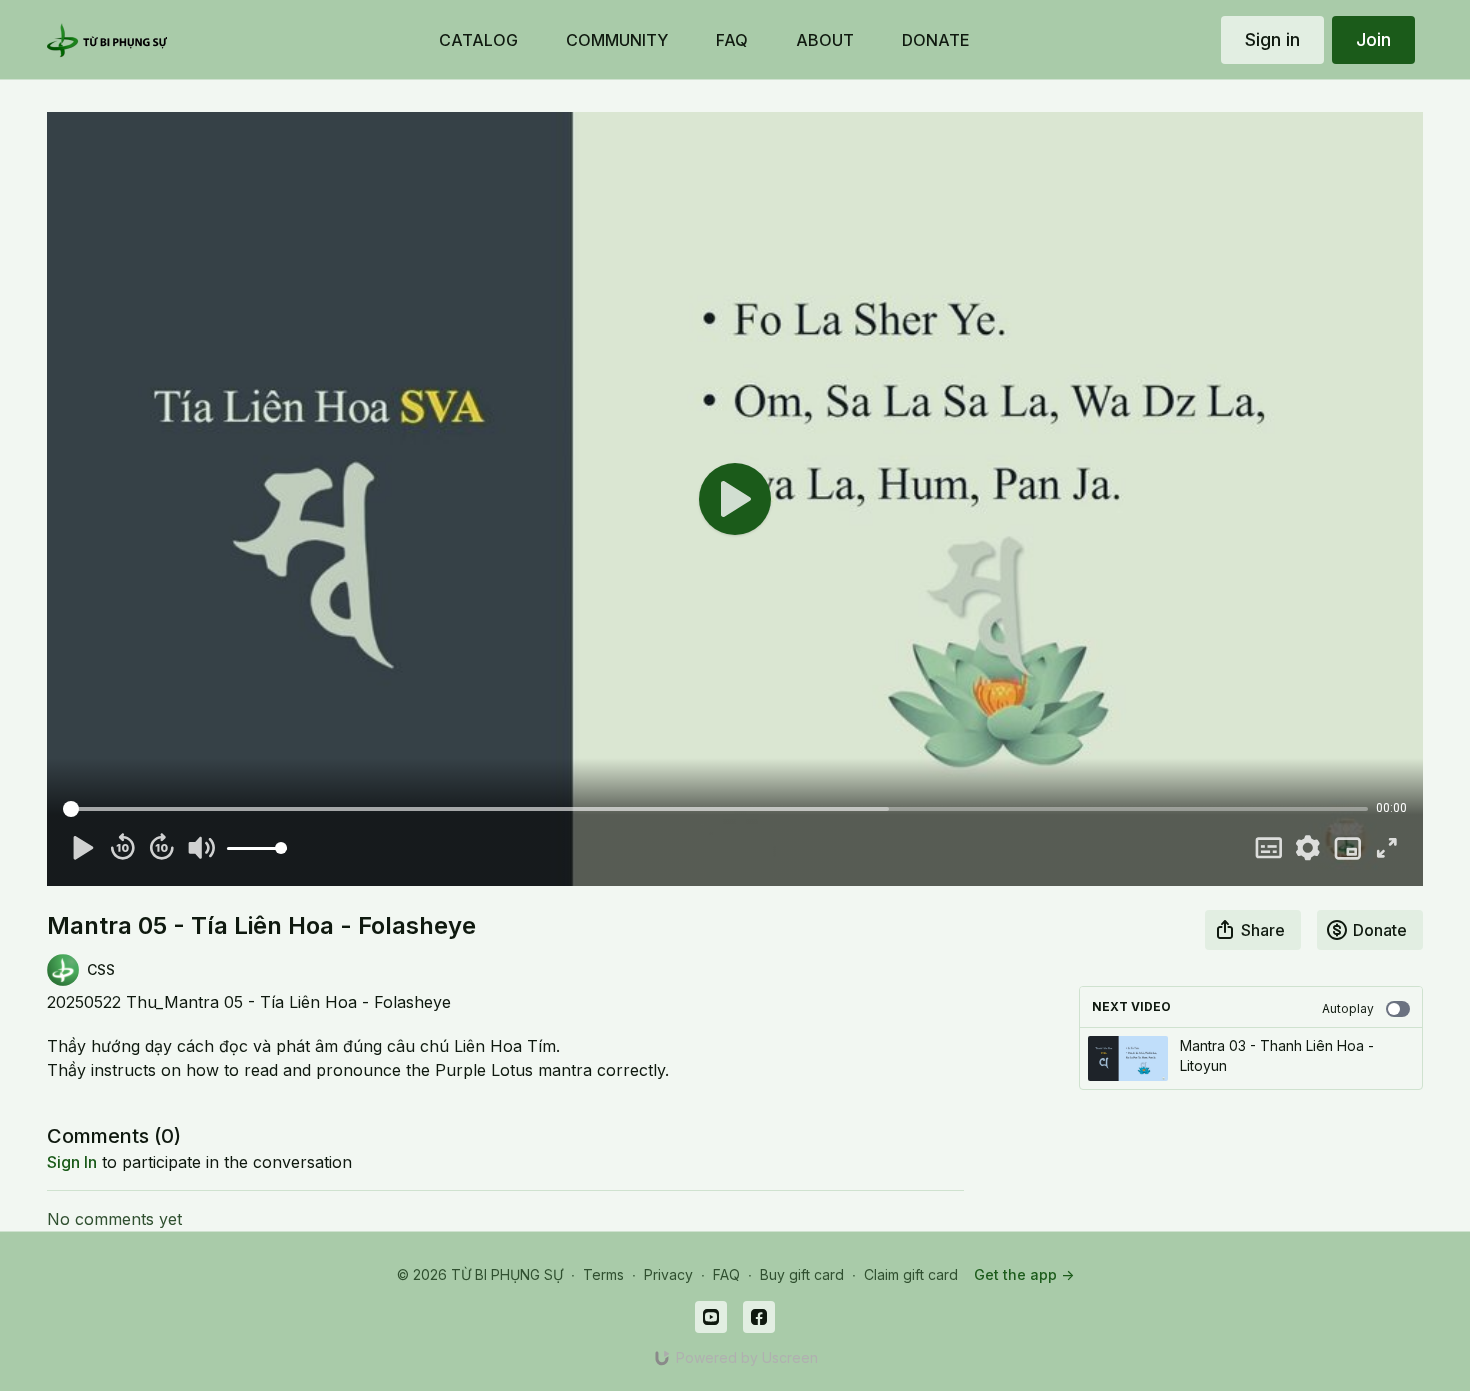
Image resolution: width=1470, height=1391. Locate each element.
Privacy (668, 1274)
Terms (603, 1274)
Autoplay (1348, 1008)
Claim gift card (911, 1274)
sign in (72, 1162)
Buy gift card (802, 1274)
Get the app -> (1024, 1274)
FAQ (726, 1274)
